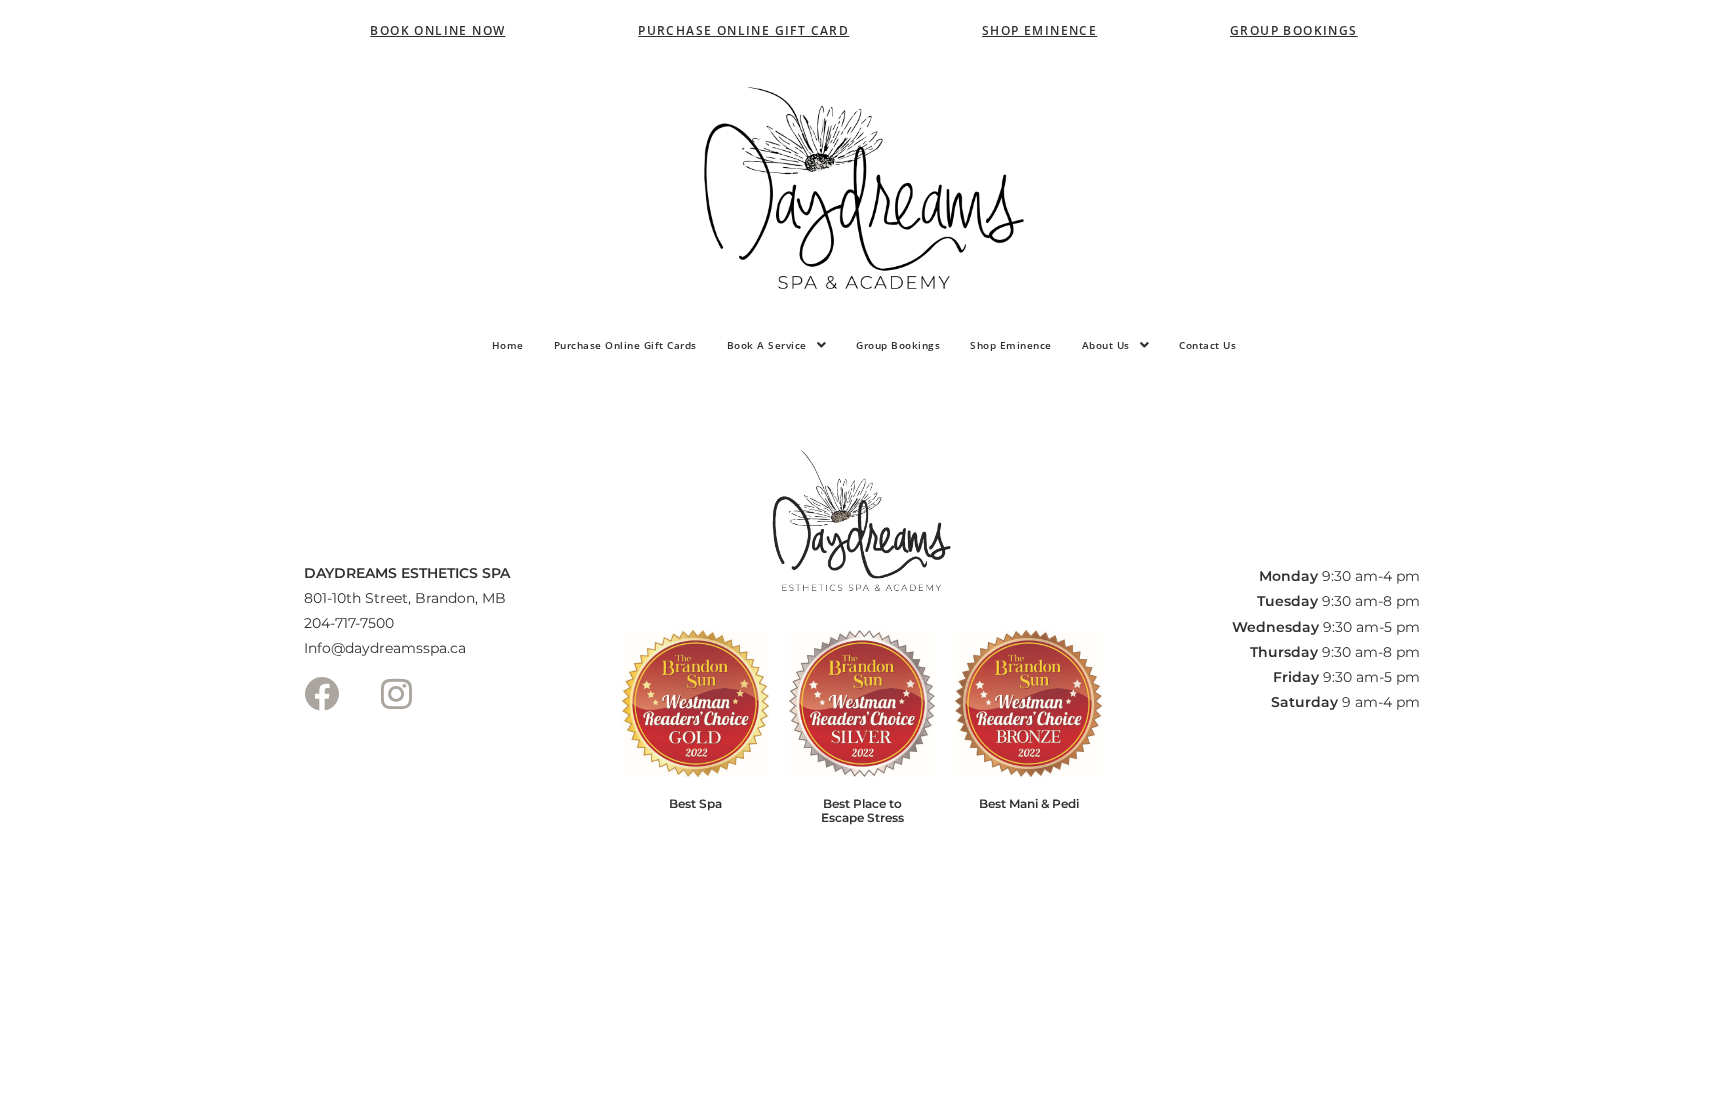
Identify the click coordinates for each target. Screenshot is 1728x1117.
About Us (1106, 345)
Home (508, 345)
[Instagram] (396, 694)
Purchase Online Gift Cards (625, 345)
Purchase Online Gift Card (743, 30)
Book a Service (767, 345)
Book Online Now (437, 30)
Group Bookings (1294, 30)
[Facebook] (321, 694)
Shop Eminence (1039, 30)
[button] (777, 345)
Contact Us (1207, 345)
